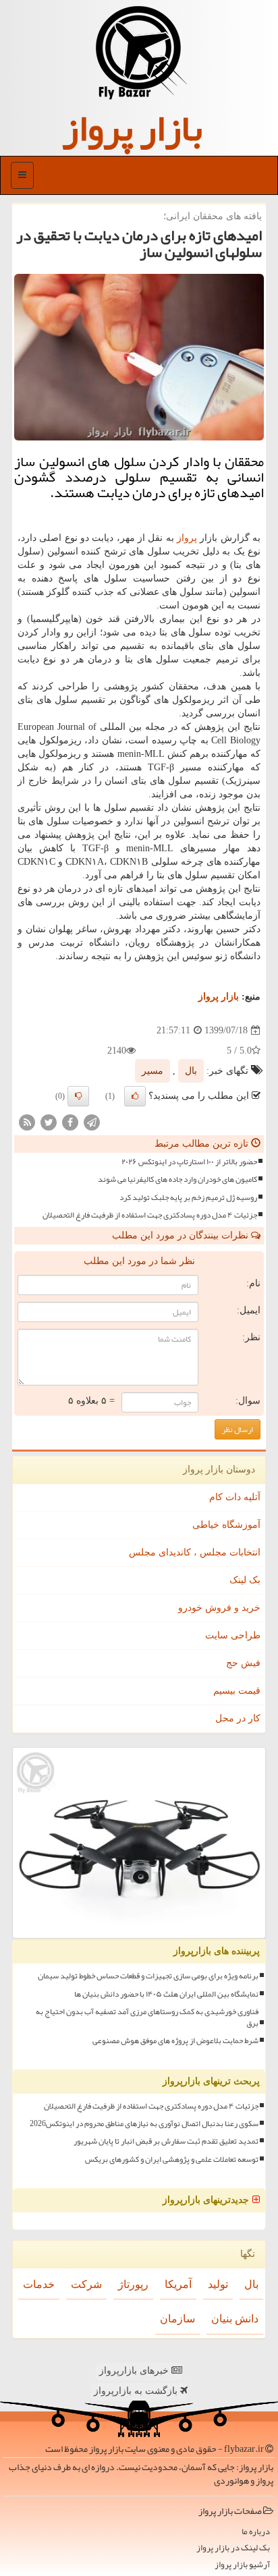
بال (191, 1071)
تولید (218, 2284)
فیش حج (243, 1663)
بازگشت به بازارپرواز (137, 2391)
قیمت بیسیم (237, 1691)
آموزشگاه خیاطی (226, 1525)
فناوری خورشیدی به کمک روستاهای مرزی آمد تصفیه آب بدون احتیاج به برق (147, 2017)
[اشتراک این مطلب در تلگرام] (92, 1122)
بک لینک (245, 1580)
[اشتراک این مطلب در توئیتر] (49, 1122)
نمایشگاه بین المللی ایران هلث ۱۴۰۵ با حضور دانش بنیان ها (166, 1994)
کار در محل (238, 1718)
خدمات (39, 2284)
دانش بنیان (235, 2319)
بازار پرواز (132, 128)
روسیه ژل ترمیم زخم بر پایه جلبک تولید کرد (188, 1198)
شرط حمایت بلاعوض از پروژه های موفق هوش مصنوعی (175, 2041)
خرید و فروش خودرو (219, 1608)
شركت (86, 2284)
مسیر (152, 1071)
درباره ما (256, 2532)
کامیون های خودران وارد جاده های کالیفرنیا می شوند (177, 1179)
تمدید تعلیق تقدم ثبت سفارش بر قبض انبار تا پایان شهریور (166, 2141)
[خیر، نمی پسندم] (78, 1096)
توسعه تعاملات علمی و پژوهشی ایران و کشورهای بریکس (172, 2159)
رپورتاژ (133, 2284)
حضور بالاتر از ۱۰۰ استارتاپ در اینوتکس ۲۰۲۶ (189, 1162)
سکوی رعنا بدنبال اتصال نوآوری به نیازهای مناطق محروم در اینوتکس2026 (144, 2124)
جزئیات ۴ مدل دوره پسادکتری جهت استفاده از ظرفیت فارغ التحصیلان (150, 1215)
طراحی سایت (233, 1635)
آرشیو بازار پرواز (242, 2565)
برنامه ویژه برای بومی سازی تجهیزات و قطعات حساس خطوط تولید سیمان (148, 1976)
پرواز (187, 538)
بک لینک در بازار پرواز (233, 2548)
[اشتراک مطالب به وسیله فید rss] (27, 1122)
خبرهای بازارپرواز (135, 2371)
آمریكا (178, 2284)
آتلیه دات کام (235, 1497)
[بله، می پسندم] (135, 1096)
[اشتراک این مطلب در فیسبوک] (70, 1122)
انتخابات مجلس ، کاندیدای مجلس (195, 1552)
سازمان (177, 2319)
